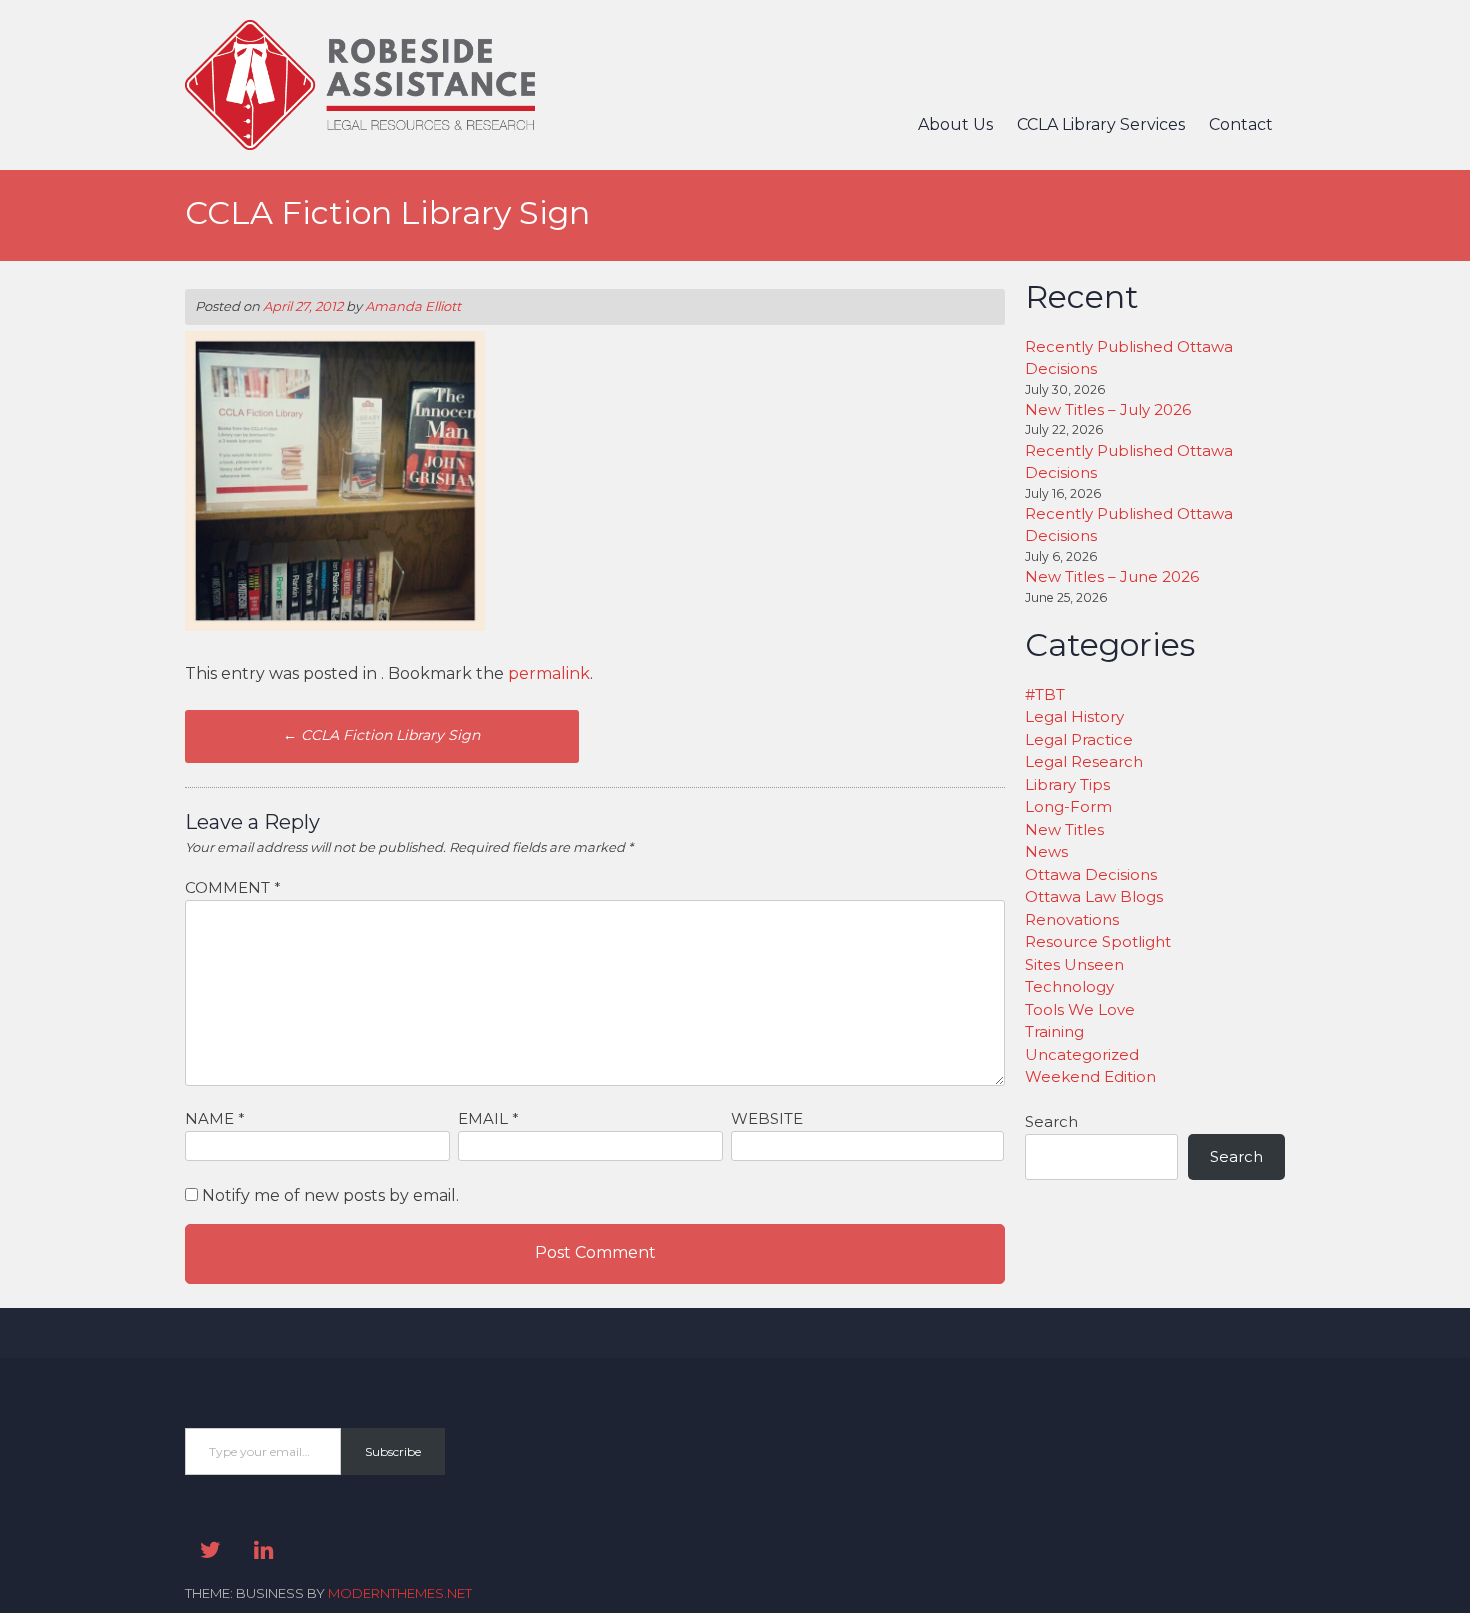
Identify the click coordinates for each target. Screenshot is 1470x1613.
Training (1054, 1031)
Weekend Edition (1090, 1076)
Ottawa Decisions (1091, 874)
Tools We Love (1080, 1009)
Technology (1069, 986)
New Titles (1064, 829)
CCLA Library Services (1101, 124)
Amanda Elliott (413, 306)
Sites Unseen (1074, 964)
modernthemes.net (400, 1593)
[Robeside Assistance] (360, 144)
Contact (1241, 124)
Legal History (1074, 716)
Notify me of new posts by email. (330, 1195)
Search (1051, 1121)
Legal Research (1084, 761)
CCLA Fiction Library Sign (381, 735)
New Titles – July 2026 (1108, 409)
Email (488, 1118)
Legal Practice (1079, 739)
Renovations (1072, 919)
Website (767, 1118)
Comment (233, 887)
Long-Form (1068, 806)
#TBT (1045, 694)
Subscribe (393, 1451)
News (1046, 851)
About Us (955, 124)
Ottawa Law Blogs (1094, 896)
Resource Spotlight (1098, 941)
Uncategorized (1082, 1054)
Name (215, 1118)
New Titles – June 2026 (1112, 576)
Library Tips (1067, 784)
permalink (549, 673)
